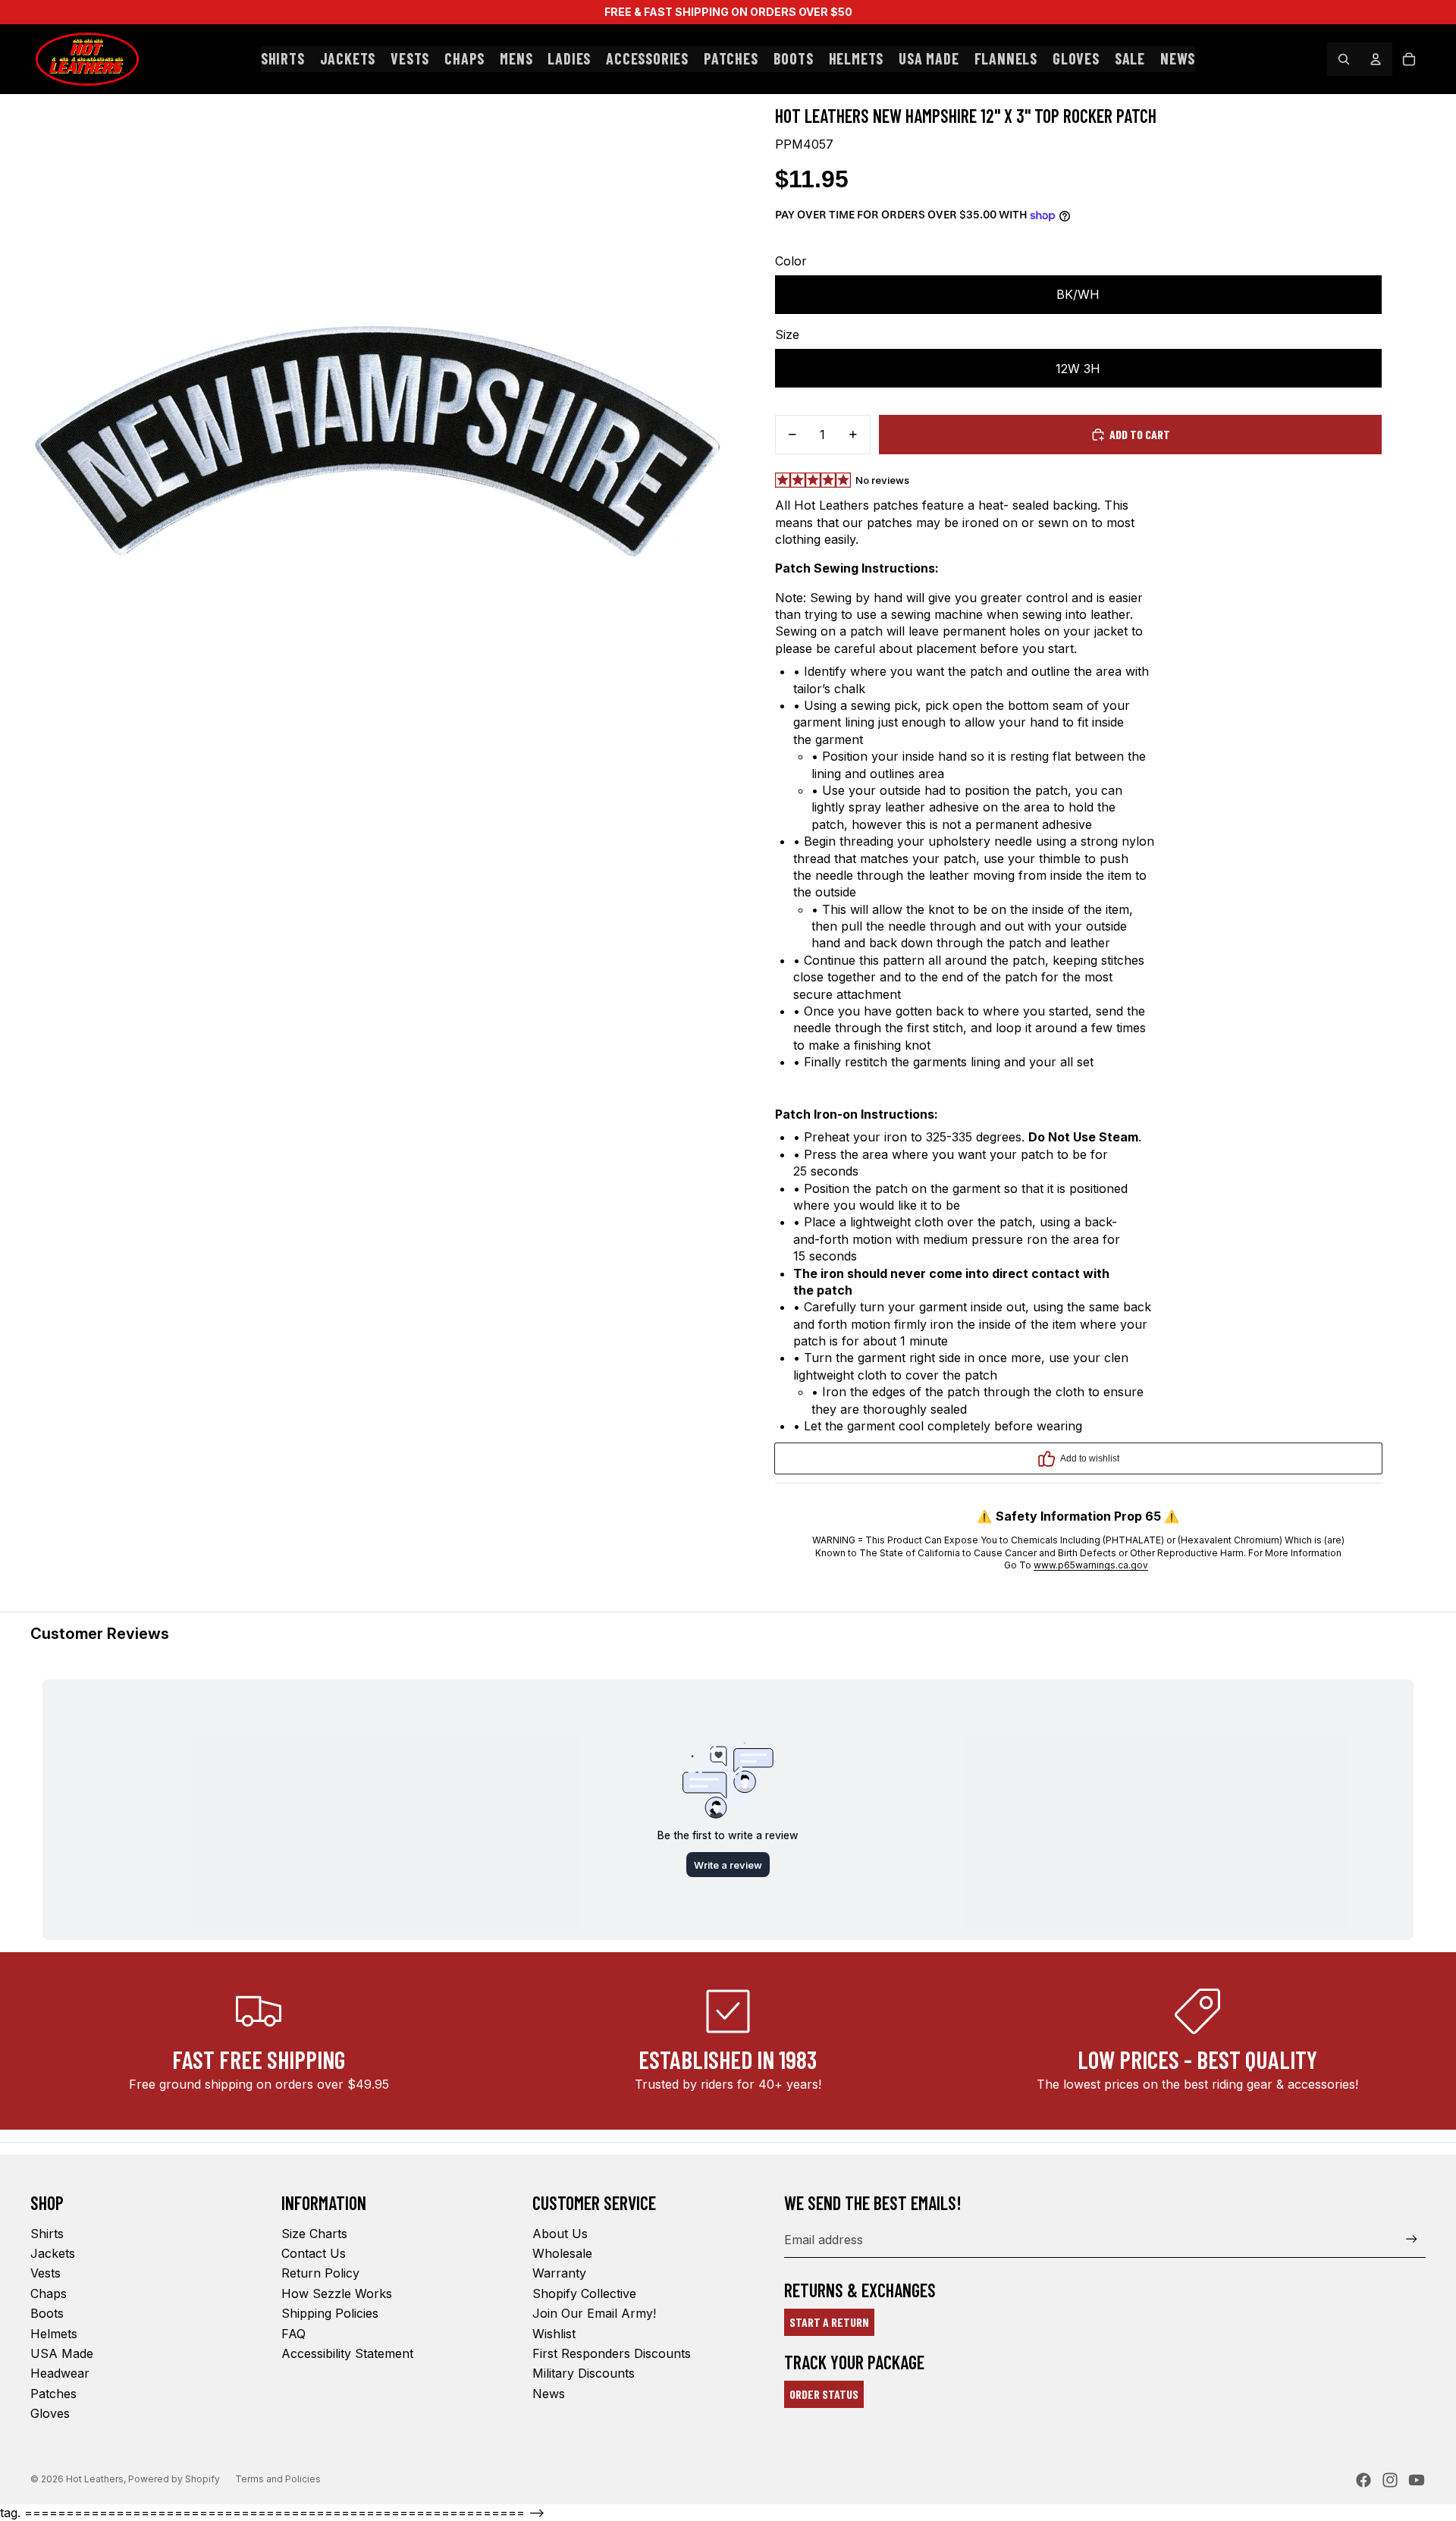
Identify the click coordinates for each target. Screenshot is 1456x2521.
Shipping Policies (330, 2313)
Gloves (50, 2413)
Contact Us (314, 2253)
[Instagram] (1390, 2480)
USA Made (62, 2353)
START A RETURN (829, 2322)
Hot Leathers (95, 2479)
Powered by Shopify (174, 2479)
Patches (53, 2394)
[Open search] (1344, 59)
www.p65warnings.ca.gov (1091, 1565)
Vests (45, 2273)
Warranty (559, 2273)
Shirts (47, 2234)
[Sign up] (1412, 2239)
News (549, 2394)
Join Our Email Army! (594, 2313)
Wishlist (554, 2334)
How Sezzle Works (337, 2293)
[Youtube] (1417, 2480)
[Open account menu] (1376, 59)
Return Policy (320, 2273)
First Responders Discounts (612, 2353)
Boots (47, 2313)
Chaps (49, 2293)
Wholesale (562, 2253)
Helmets (54, 2334)
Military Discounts (584, 2373)
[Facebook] (1363, 2480)
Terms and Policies (278, 2479)
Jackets (53, 2253)
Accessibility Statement (347, 2353)
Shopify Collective (584, 2293)
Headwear (60, 2373)
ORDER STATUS (824, 2394)
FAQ (293, 2334)
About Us (560, 2234)
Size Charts (314, 2234)
